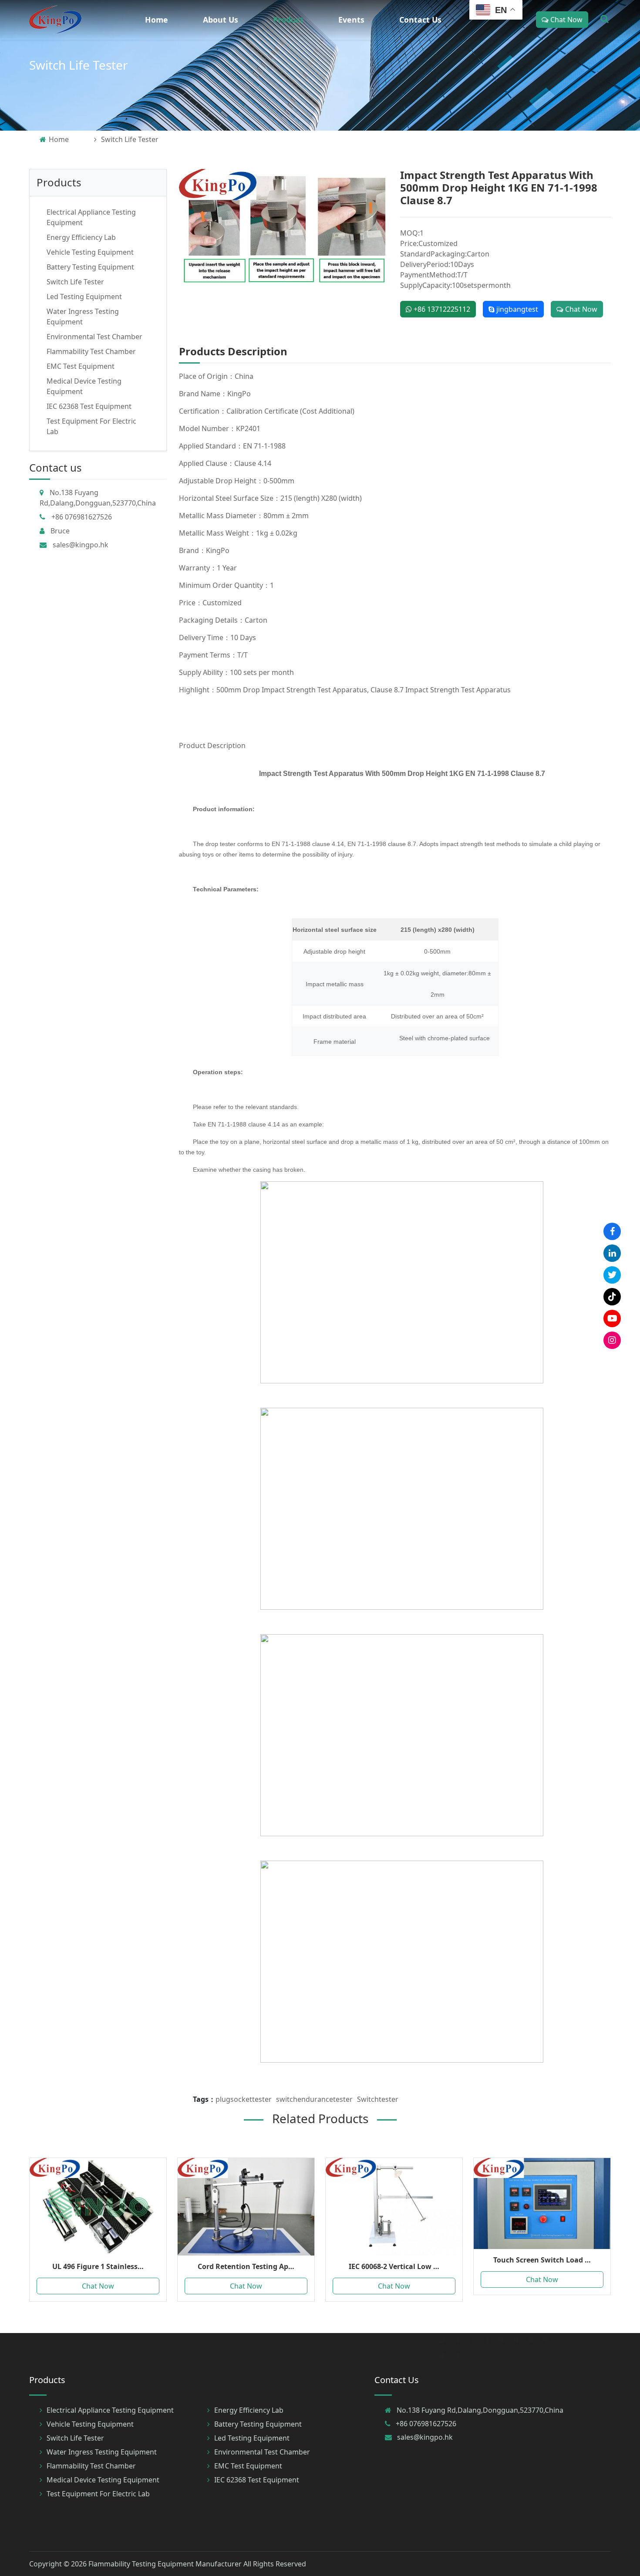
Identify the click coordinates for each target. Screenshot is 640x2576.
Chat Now (566, 20)
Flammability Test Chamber (91, 351)
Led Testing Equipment (84, 297)
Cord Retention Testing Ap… (246, 2266)
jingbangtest (516, 309)
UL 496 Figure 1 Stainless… (98, 2266)
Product (288, 20)
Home (157, 20)
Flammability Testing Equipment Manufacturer (165, 2564)
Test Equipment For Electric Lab (98, 2494)
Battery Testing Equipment (90, 267)
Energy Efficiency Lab (81, 237)
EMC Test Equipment (81, 366)
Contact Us (420, 20)
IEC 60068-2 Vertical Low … (394, 2266)
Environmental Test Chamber (94, 337)
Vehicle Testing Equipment (90, 252)
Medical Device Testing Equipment (103, 2480)
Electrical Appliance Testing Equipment (110, 2410)
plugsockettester (244, 2099)
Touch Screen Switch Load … (542, 2260)
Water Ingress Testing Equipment (102, 2452)
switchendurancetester (314, 2099)
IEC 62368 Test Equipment (89, 406)
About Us (221, 20)
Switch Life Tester (79, 65)
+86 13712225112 (441, 309)
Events (351, 20)
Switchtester (378, 2099)
